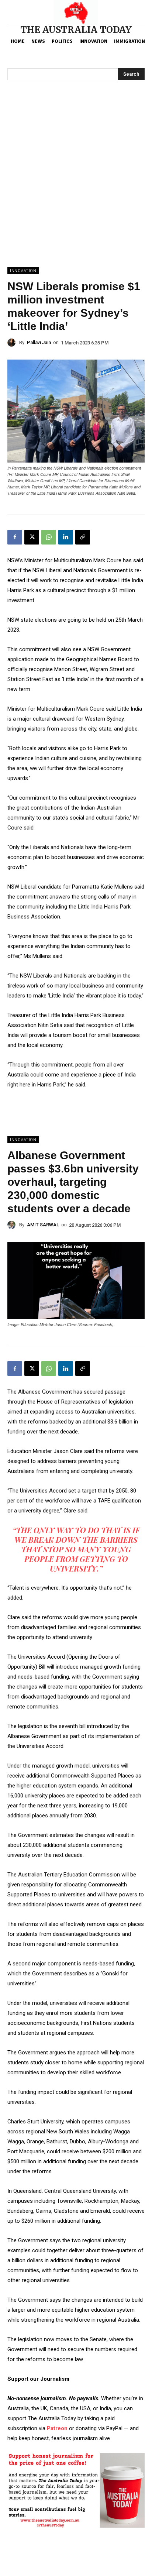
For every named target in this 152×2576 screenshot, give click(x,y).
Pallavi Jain (39, 342)
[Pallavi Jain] (13, 343)
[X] (32, 537)
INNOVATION (23, 271)
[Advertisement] (76, 188)
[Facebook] (15, 537)
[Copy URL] (83, 537)
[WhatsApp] (49, 537)
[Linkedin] (66, 537)
